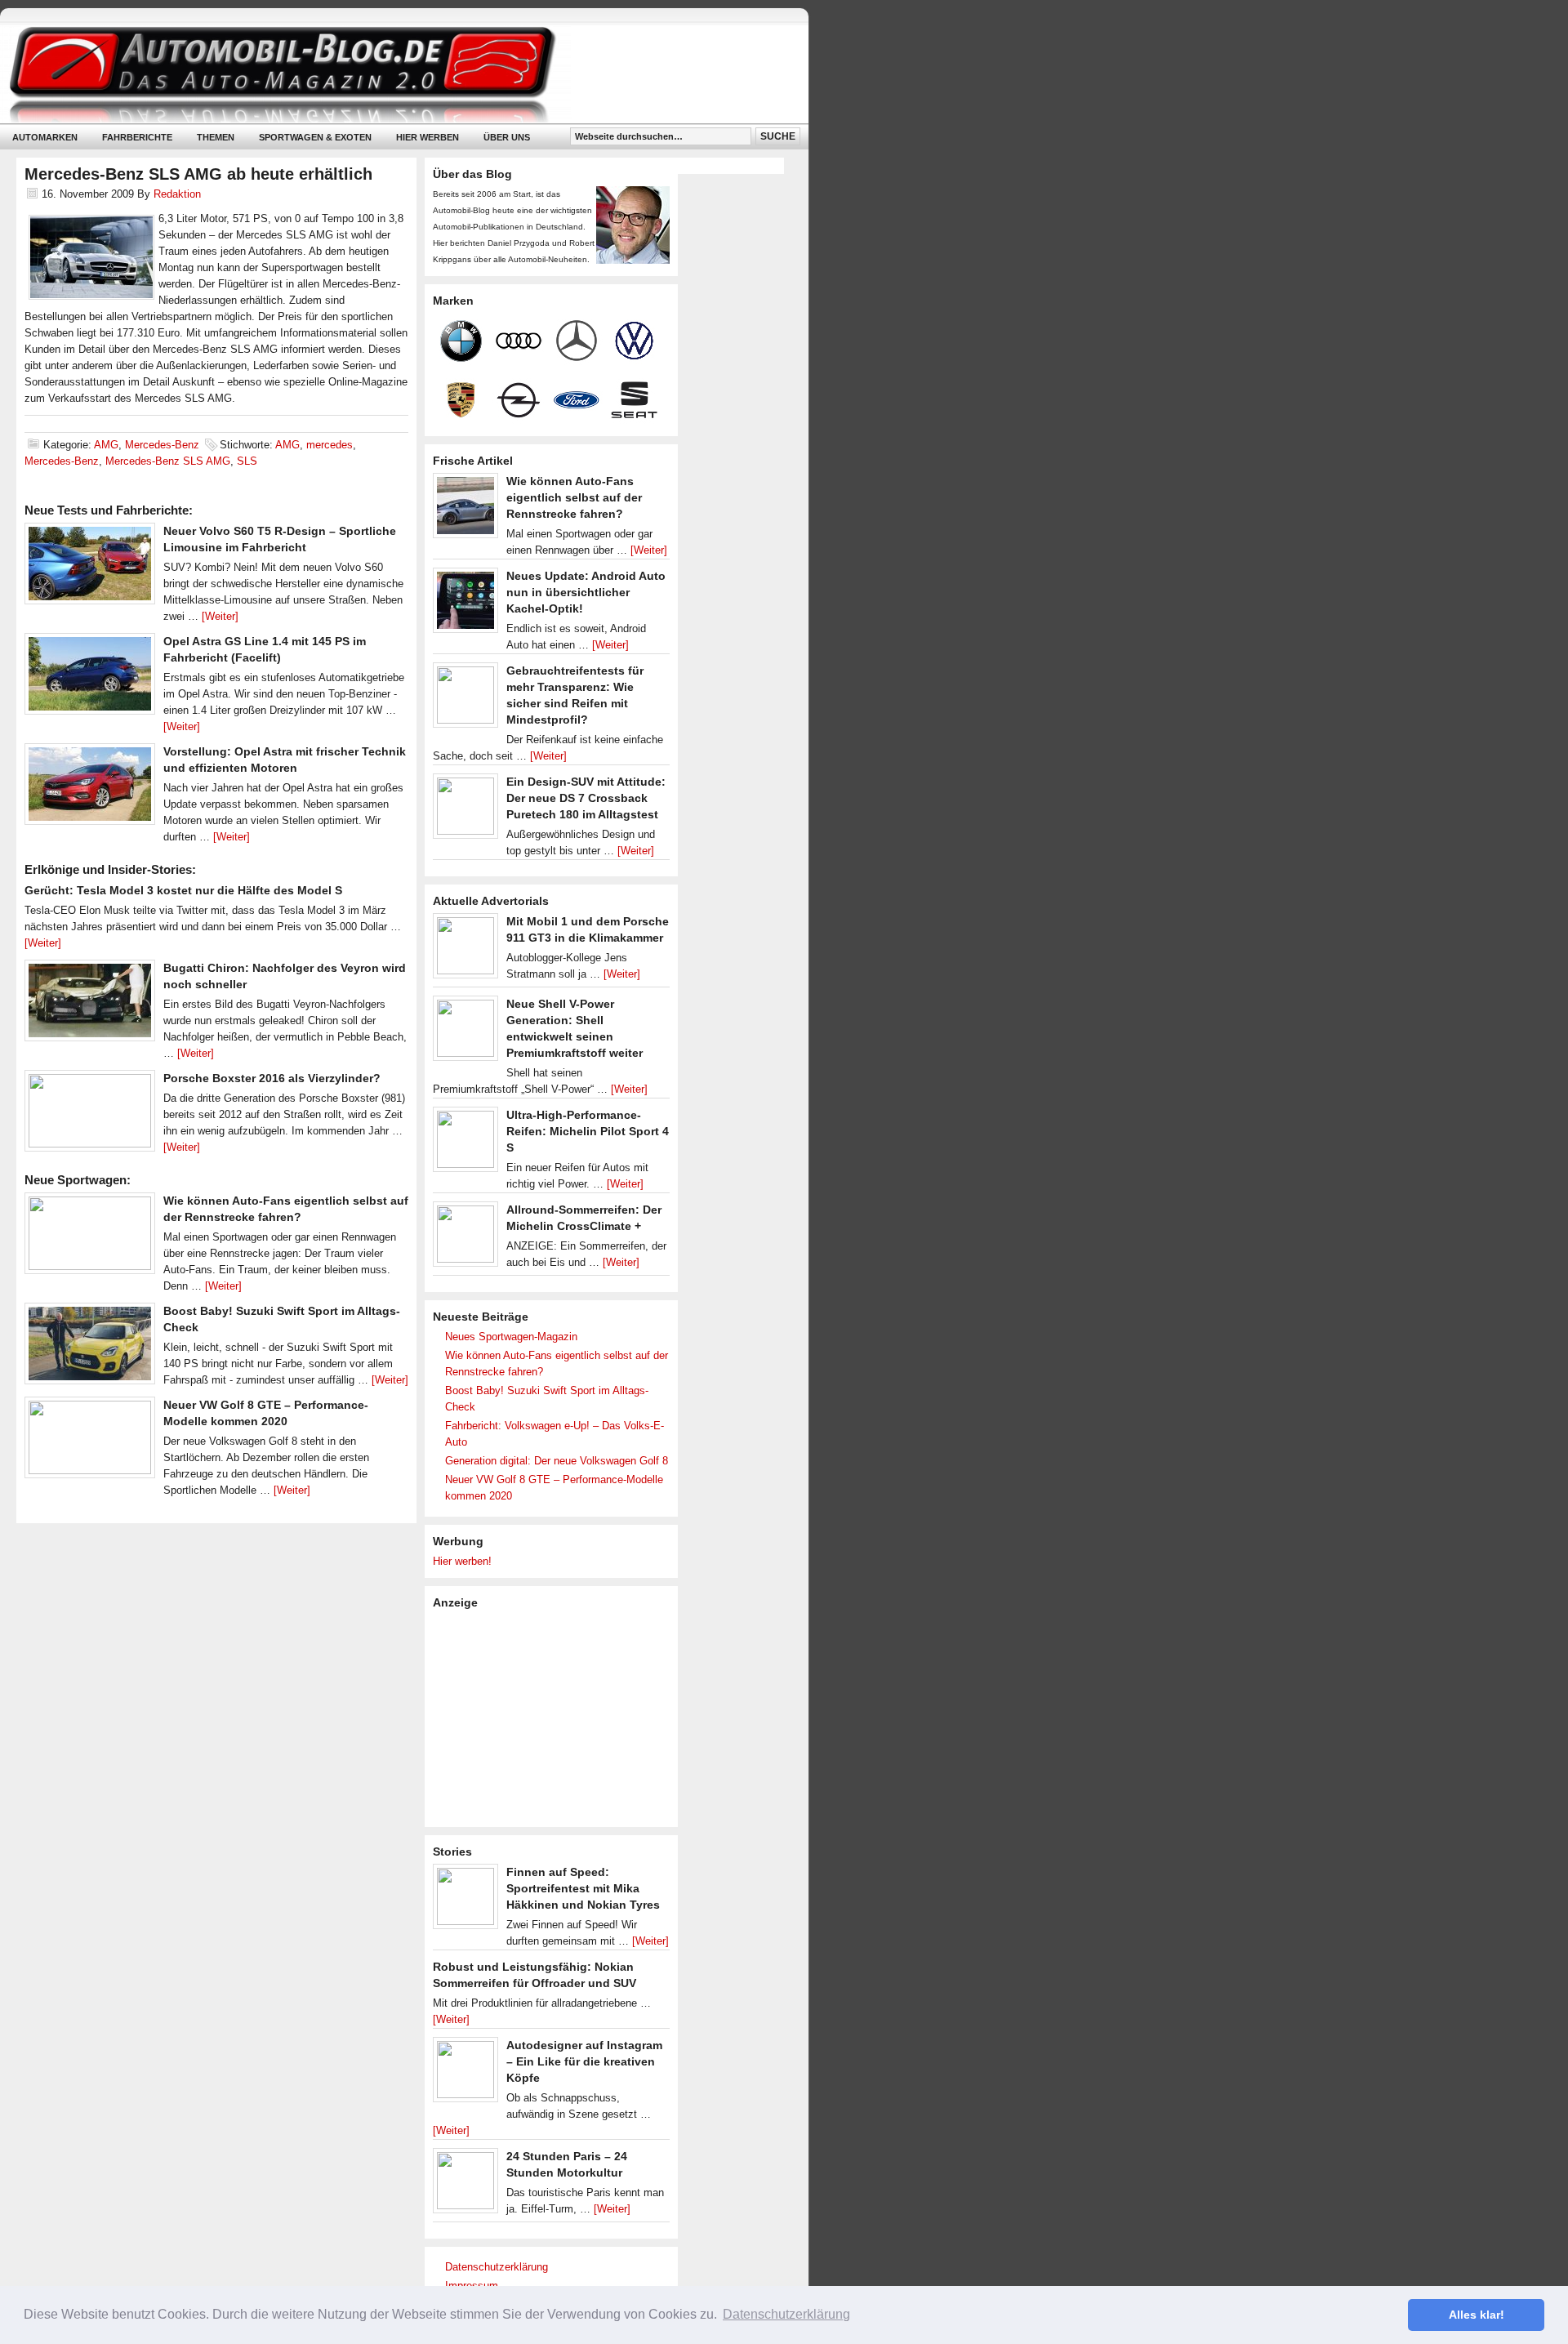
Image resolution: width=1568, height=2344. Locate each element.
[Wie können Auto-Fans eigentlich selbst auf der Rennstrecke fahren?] (90, 1237)
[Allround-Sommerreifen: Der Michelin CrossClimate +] (465, 1238)
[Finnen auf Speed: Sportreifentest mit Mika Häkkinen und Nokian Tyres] (465, 1901)
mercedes (330, 445)
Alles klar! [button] (1477, 2315)
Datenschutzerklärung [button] (786, 2314)
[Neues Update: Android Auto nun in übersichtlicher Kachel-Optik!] (465, 604)
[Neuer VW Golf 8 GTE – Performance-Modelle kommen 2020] (90, 1442)
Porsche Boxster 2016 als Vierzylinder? (272, 1078)
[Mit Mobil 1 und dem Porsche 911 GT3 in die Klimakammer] (465, 950)
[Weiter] (220, 616)
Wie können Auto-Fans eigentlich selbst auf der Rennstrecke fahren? (574, 497)
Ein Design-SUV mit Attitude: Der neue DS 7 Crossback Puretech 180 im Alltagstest (586, 798)
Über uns (507, 137)
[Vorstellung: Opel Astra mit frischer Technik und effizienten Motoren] (90, 788)
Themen (216, 137)
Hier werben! (462, 1561)
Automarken (45, 137)
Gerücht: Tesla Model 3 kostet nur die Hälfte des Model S (183, 890)
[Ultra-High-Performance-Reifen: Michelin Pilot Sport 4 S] (465, 1143)
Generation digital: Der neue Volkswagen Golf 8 (557, 1461)
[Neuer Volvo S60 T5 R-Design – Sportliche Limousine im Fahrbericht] (90, 568)
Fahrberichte (137, 137)
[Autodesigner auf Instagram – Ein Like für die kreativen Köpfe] (465, 2074)
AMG (106, 445)
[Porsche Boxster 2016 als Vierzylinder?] (90, 1115)
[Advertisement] (555, 1717)
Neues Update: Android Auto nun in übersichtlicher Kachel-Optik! (586, 592)
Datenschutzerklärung (497, 2267)
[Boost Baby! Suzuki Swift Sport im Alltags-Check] (90, 1348)
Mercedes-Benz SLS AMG (168, 461)
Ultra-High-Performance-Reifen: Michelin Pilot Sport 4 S (588, 1131)
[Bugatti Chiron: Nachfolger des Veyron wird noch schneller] (90, 1005)
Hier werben (428, 137)
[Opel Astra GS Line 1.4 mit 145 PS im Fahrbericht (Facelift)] (90, 678)
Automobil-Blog (392, 74)
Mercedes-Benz (162, 445)
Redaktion (177, 194)
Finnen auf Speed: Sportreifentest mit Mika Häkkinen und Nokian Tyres (583, 1888)
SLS (247, 461)
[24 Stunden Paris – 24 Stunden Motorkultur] (465, 2185)
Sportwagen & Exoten (315, 137)
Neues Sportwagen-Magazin (511, 1337)
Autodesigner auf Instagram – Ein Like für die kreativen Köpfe (584, 2061)
